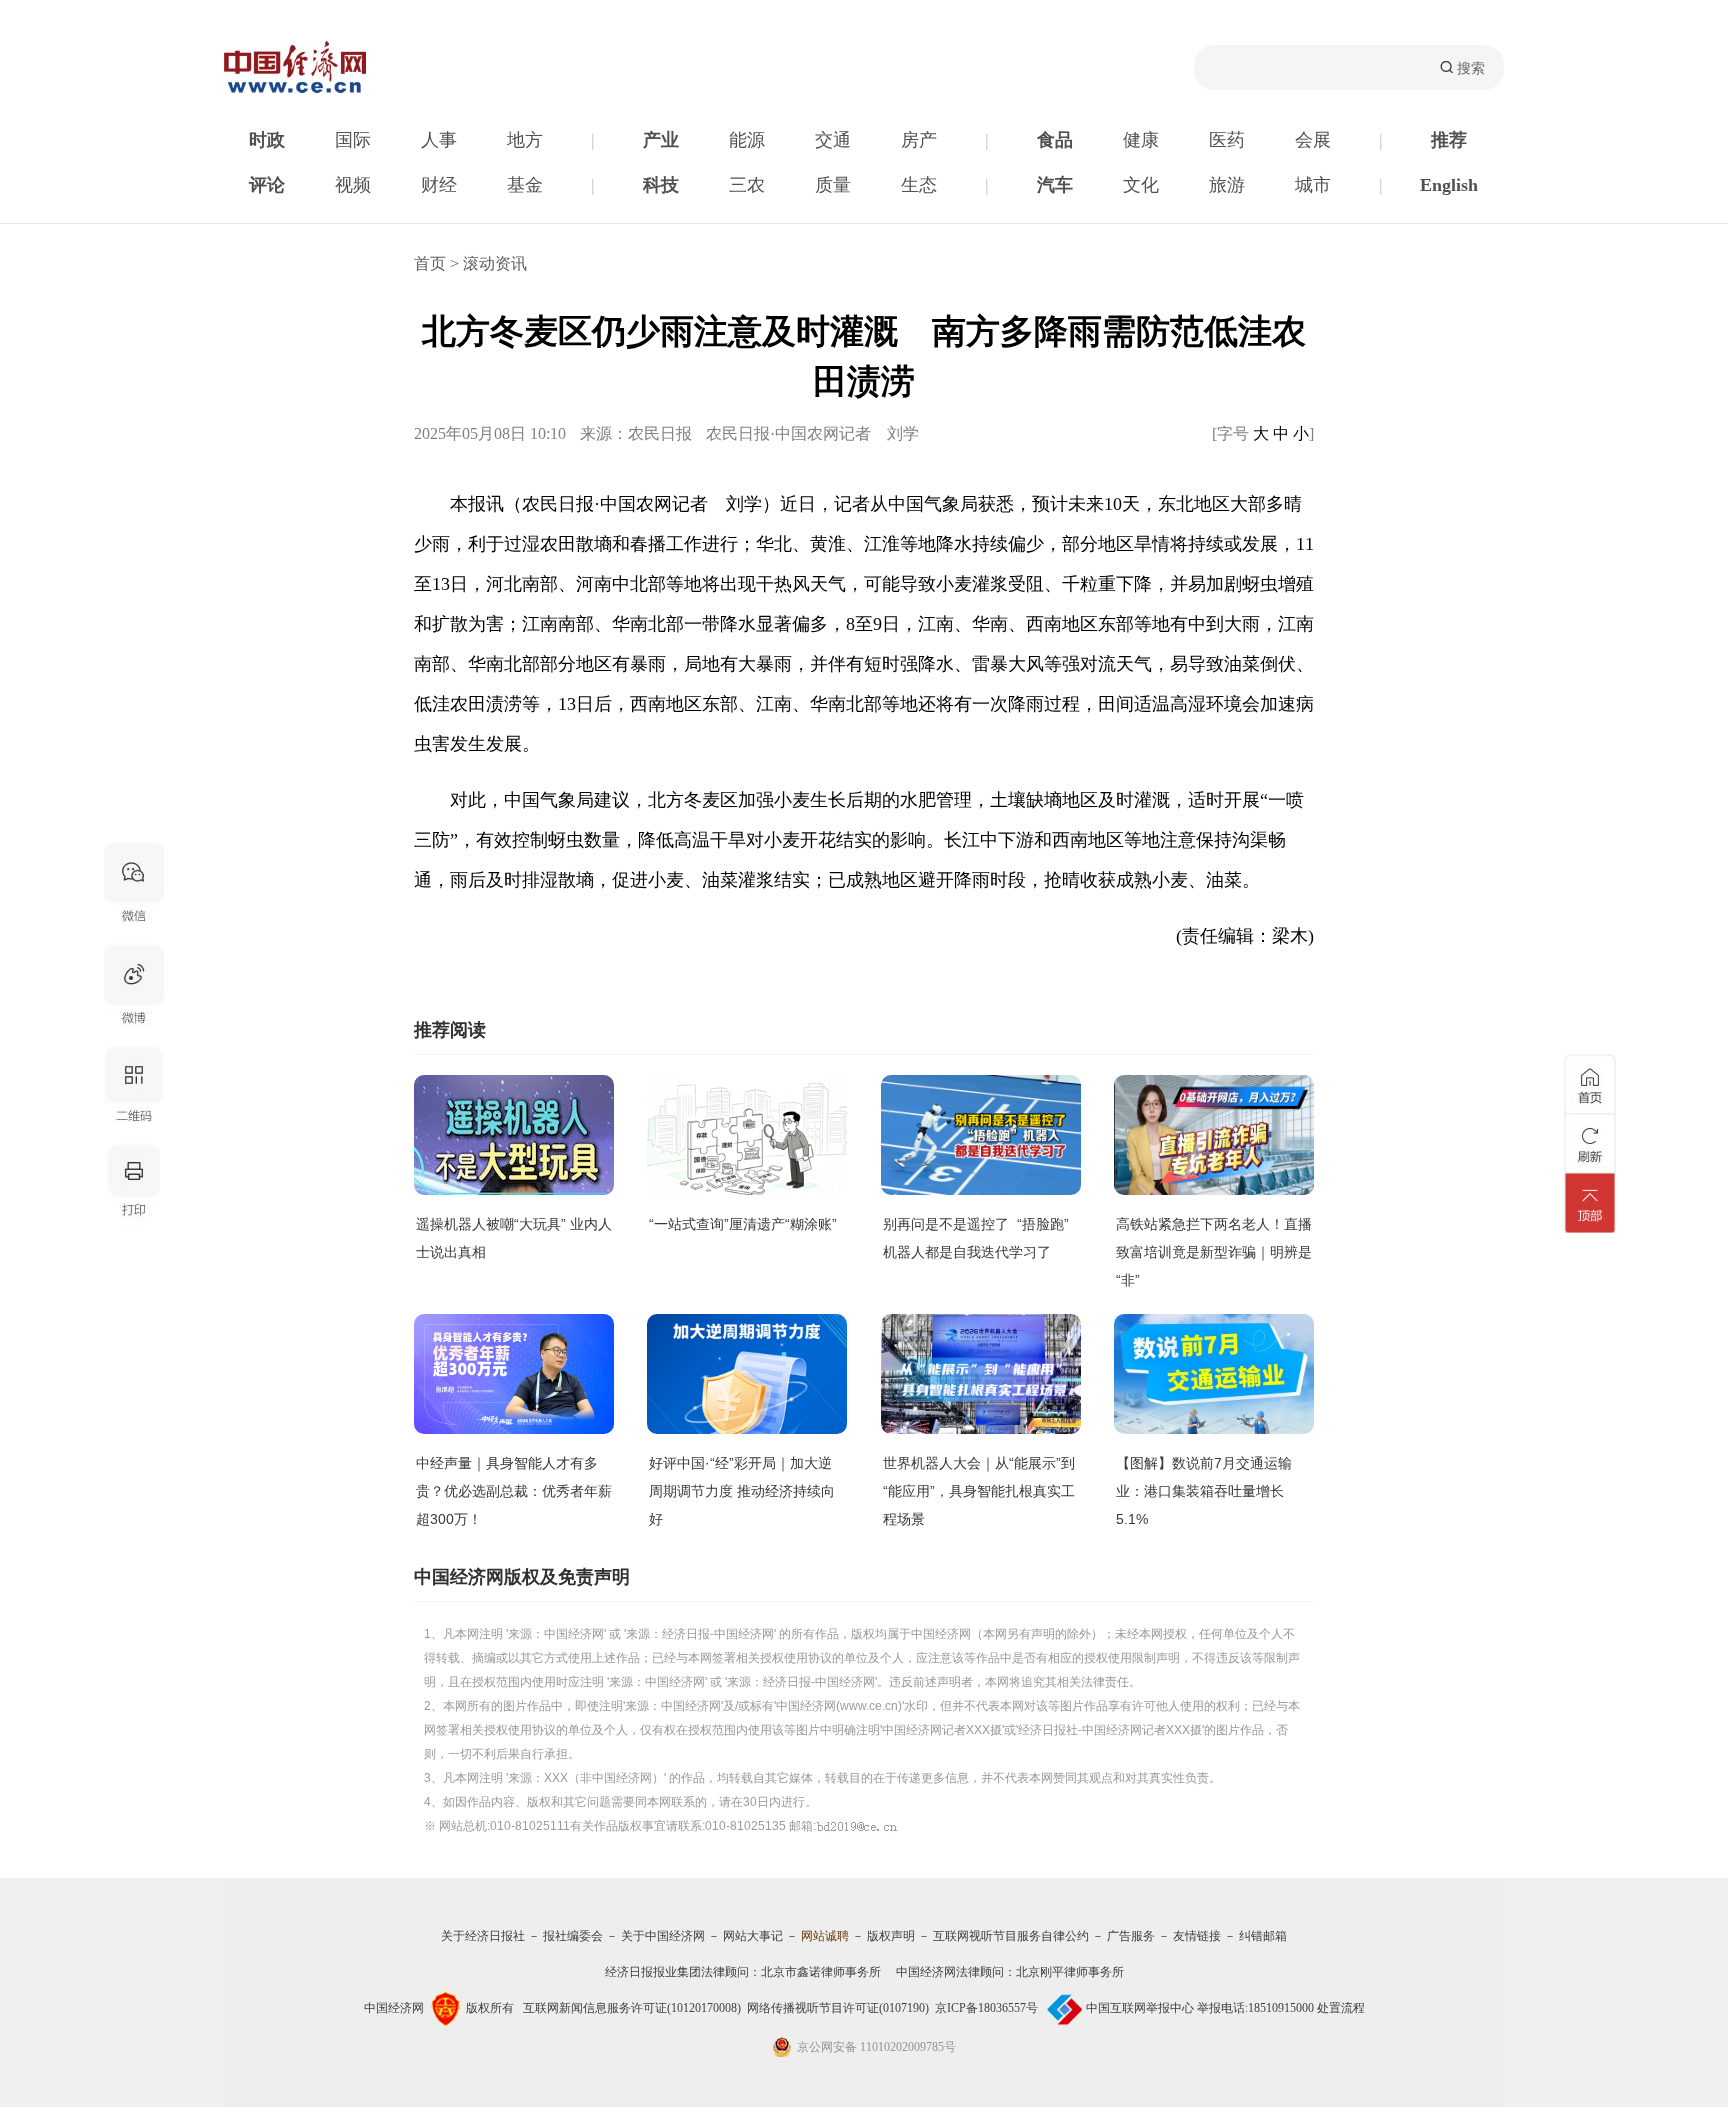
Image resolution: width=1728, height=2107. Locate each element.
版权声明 (891, 1936)
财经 (439, 185)
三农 (747, 185)
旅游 (1227, 185)
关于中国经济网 (663, 1936)
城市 (1313, 185)
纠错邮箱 (1263, 1936)
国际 (353, 140)
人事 (439, 140)
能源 (747, 140)
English (1449, 185)
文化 (1141, 185)
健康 (1141, 140)
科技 (661, 185)
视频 (353, 185)
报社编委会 (573, 1936)
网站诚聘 (825, 1936)
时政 (267, 140)
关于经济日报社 (483, 1936)
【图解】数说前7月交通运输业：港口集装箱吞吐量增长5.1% (1204, 1491)
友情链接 (1197, 1936)
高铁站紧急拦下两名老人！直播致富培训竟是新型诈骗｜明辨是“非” (1214, 1252)
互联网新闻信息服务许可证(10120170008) (632, 2008)
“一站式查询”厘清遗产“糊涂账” (743, 1224)
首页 (430, 263)
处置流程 (1341, 2008)
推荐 (1449, 140)
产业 (661, 140)
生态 (919, 185)
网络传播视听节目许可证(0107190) (838, 2008)
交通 (833, 140)
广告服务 (1131, 1936)
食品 (1055, 140)
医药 (1227, 140)
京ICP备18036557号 (986, 2008)
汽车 (1055, 185)
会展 (1313, 140)
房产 (919, 140)
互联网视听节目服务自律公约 (1011, 1936)
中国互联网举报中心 (1140, 2008)
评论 (267, 185)
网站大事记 (753, 1936)
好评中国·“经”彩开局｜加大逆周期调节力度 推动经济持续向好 (742, 1491)
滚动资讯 (495, 263)
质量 (833, 185)
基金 (525, 185)
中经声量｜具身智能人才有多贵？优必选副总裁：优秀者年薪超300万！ (514, 1491)
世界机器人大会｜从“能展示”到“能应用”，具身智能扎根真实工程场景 (979, 1491)
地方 (525, 140)
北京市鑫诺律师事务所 (821, 1972)
